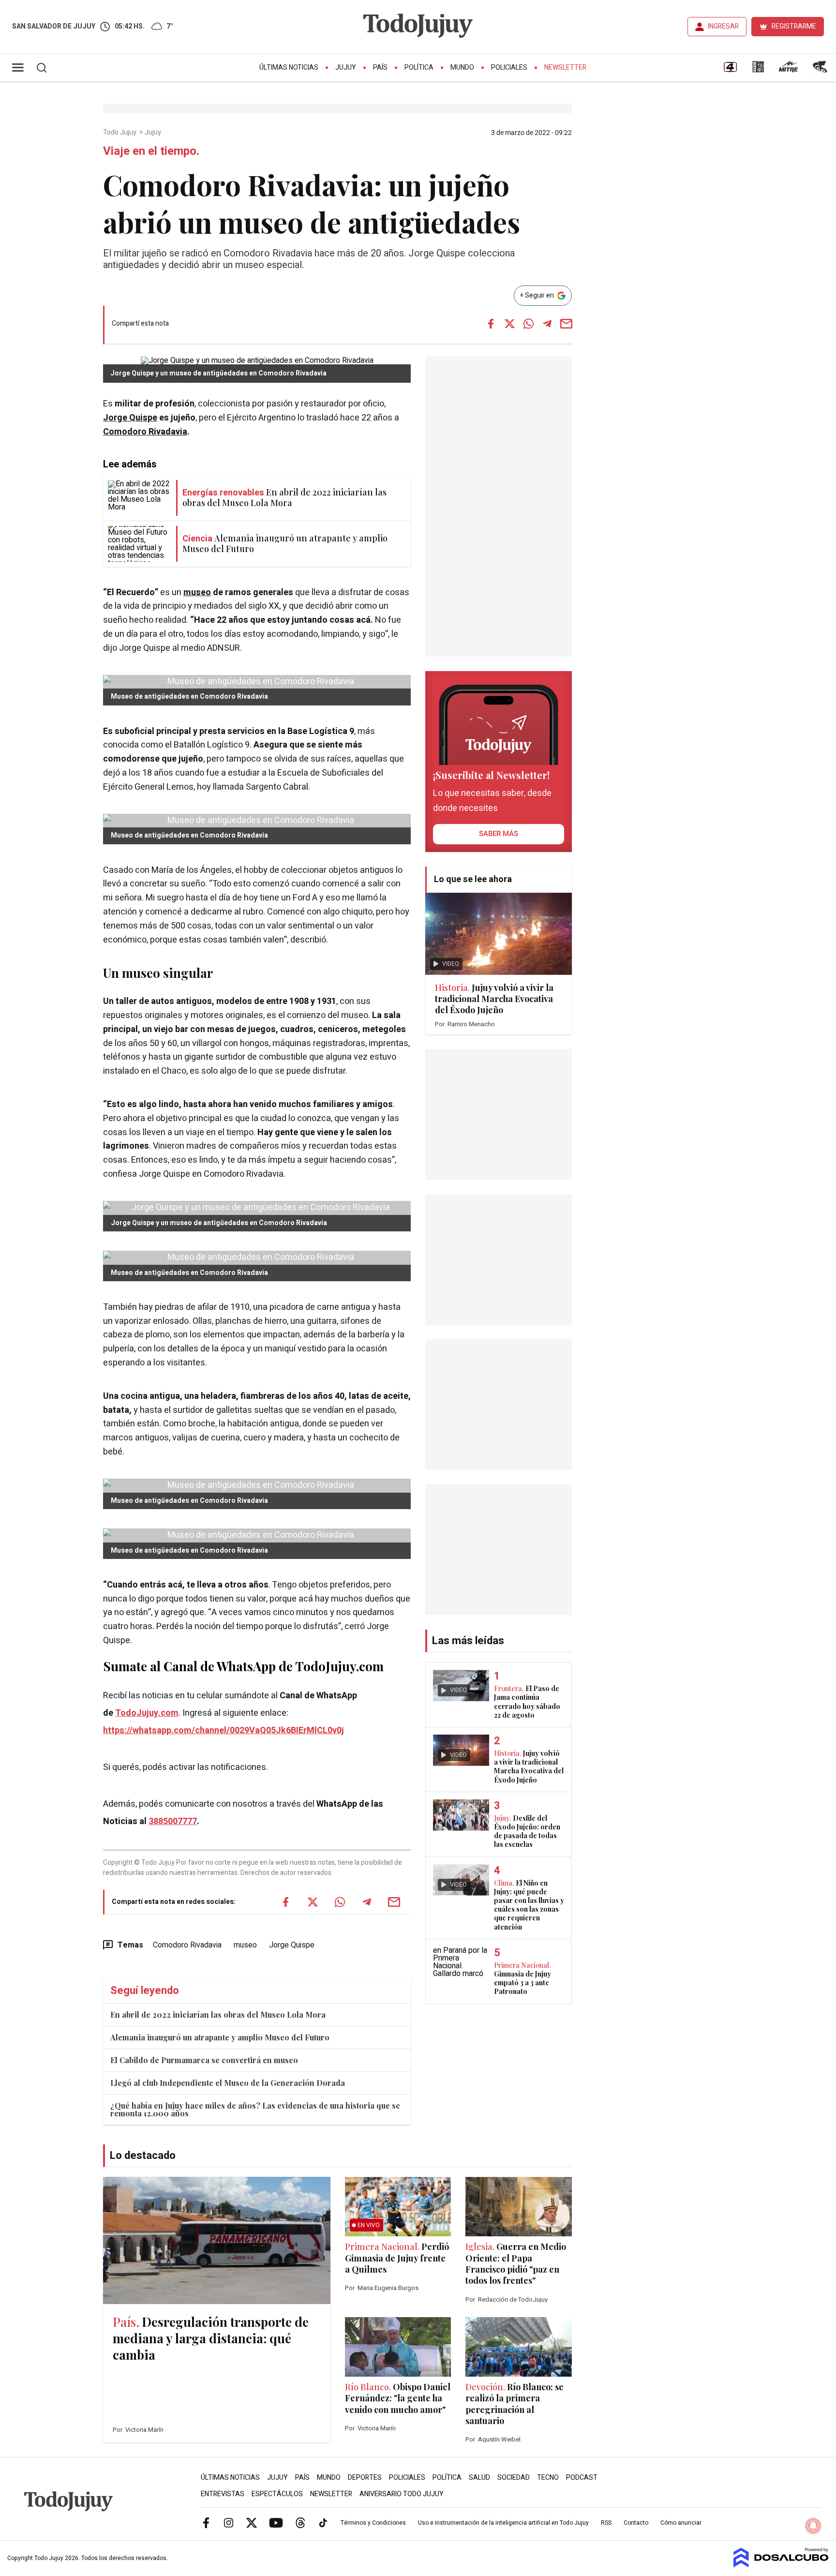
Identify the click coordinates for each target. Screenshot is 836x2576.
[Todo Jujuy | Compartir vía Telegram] (547, 324)
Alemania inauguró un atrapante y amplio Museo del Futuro (220, 2037)
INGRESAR (723, 26)
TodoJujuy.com (147, 1713)
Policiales (509, 67)
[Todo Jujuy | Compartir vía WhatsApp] (528, 324)
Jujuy (346, 67)
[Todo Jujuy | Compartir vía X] (509, 324)
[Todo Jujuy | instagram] (229, 2523)
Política (419, 67)
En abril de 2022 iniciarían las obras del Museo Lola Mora (218, 2014)
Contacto (636, 2523)
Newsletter (565, 67)
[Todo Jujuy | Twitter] (252, 2523)
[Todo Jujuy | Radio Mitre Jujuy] (788, 70)
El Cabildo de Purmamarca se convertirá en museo (204, 2060)
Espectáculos (277, 2494)
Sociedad (514, 2478)
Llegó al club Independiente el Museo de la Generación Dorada (228, 2083)
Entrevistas (223, 2494)
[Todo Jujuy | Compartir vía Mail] (566, 324)
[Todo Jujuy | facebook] (206, 2523)
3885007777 (173, 1821)
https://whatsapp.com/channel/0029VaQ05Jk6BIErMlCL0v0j (224, 1730)
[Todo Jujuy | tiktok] (323, 2523)
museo (197, 592)
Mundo (462, 67)
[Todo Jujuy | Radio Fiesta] (821, 70)
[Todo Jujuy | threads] (300, 2523)
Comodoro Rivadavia (145, 432)
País (380, 67)
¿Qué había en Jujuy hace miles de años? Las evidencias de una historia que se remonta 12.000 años (255, 2109)
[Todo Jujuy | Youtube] (276, 2523)
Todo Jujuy (120, 133)
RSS (606, 2523)
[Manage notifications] (813, 2526)
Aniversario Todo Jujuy (402, 2494)
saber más (499, 834)
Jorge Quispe (130, 418)
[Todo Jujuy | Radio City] (758, 70)
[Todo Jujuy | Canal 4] (730, 70)
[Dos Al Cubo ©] (781, 2565)
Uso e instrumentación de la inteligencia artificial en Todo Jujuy (503, 2523)
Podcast (582, 2478)
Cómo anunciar (681, 2523)
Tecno (548, 2478)
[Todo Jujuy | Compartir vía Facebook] (491, 324)
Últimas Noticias (289, 67)
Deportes (365, 2478)
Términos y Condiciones (373, 2523)
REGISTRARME (794, 26)
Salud (479, 2478)
